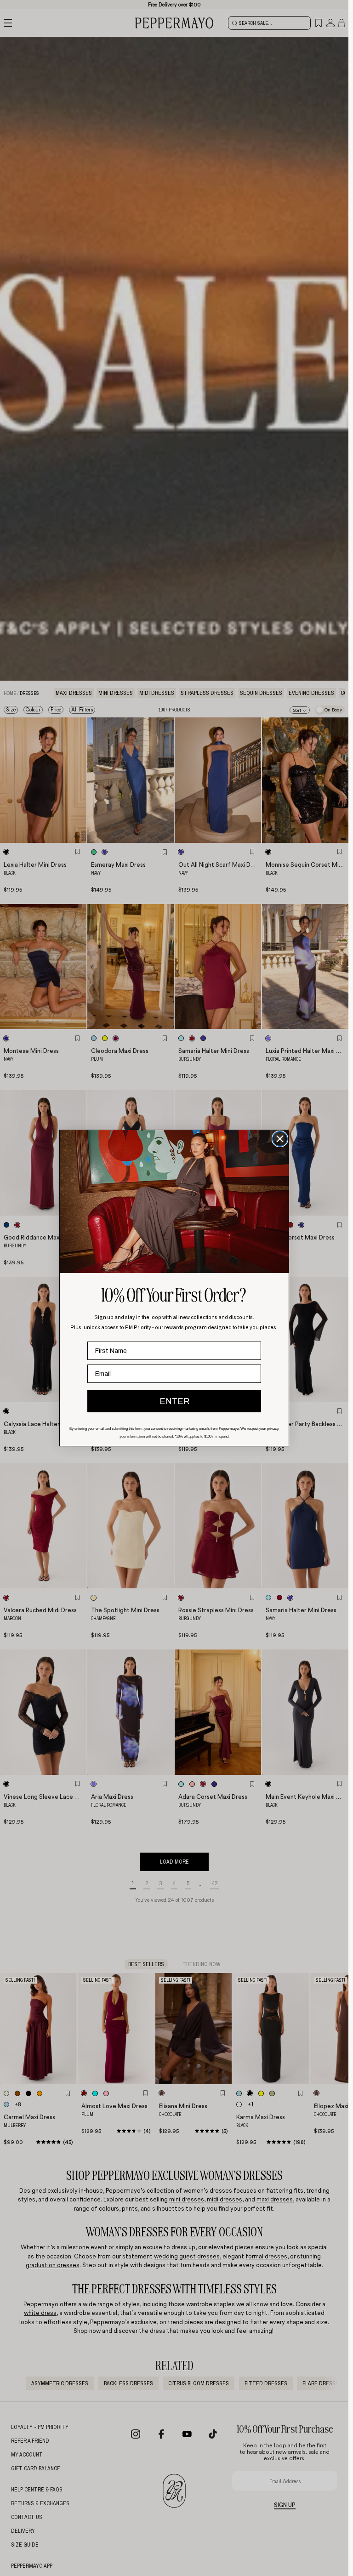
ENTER (174, 1401)
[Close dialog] (280, 1139)
